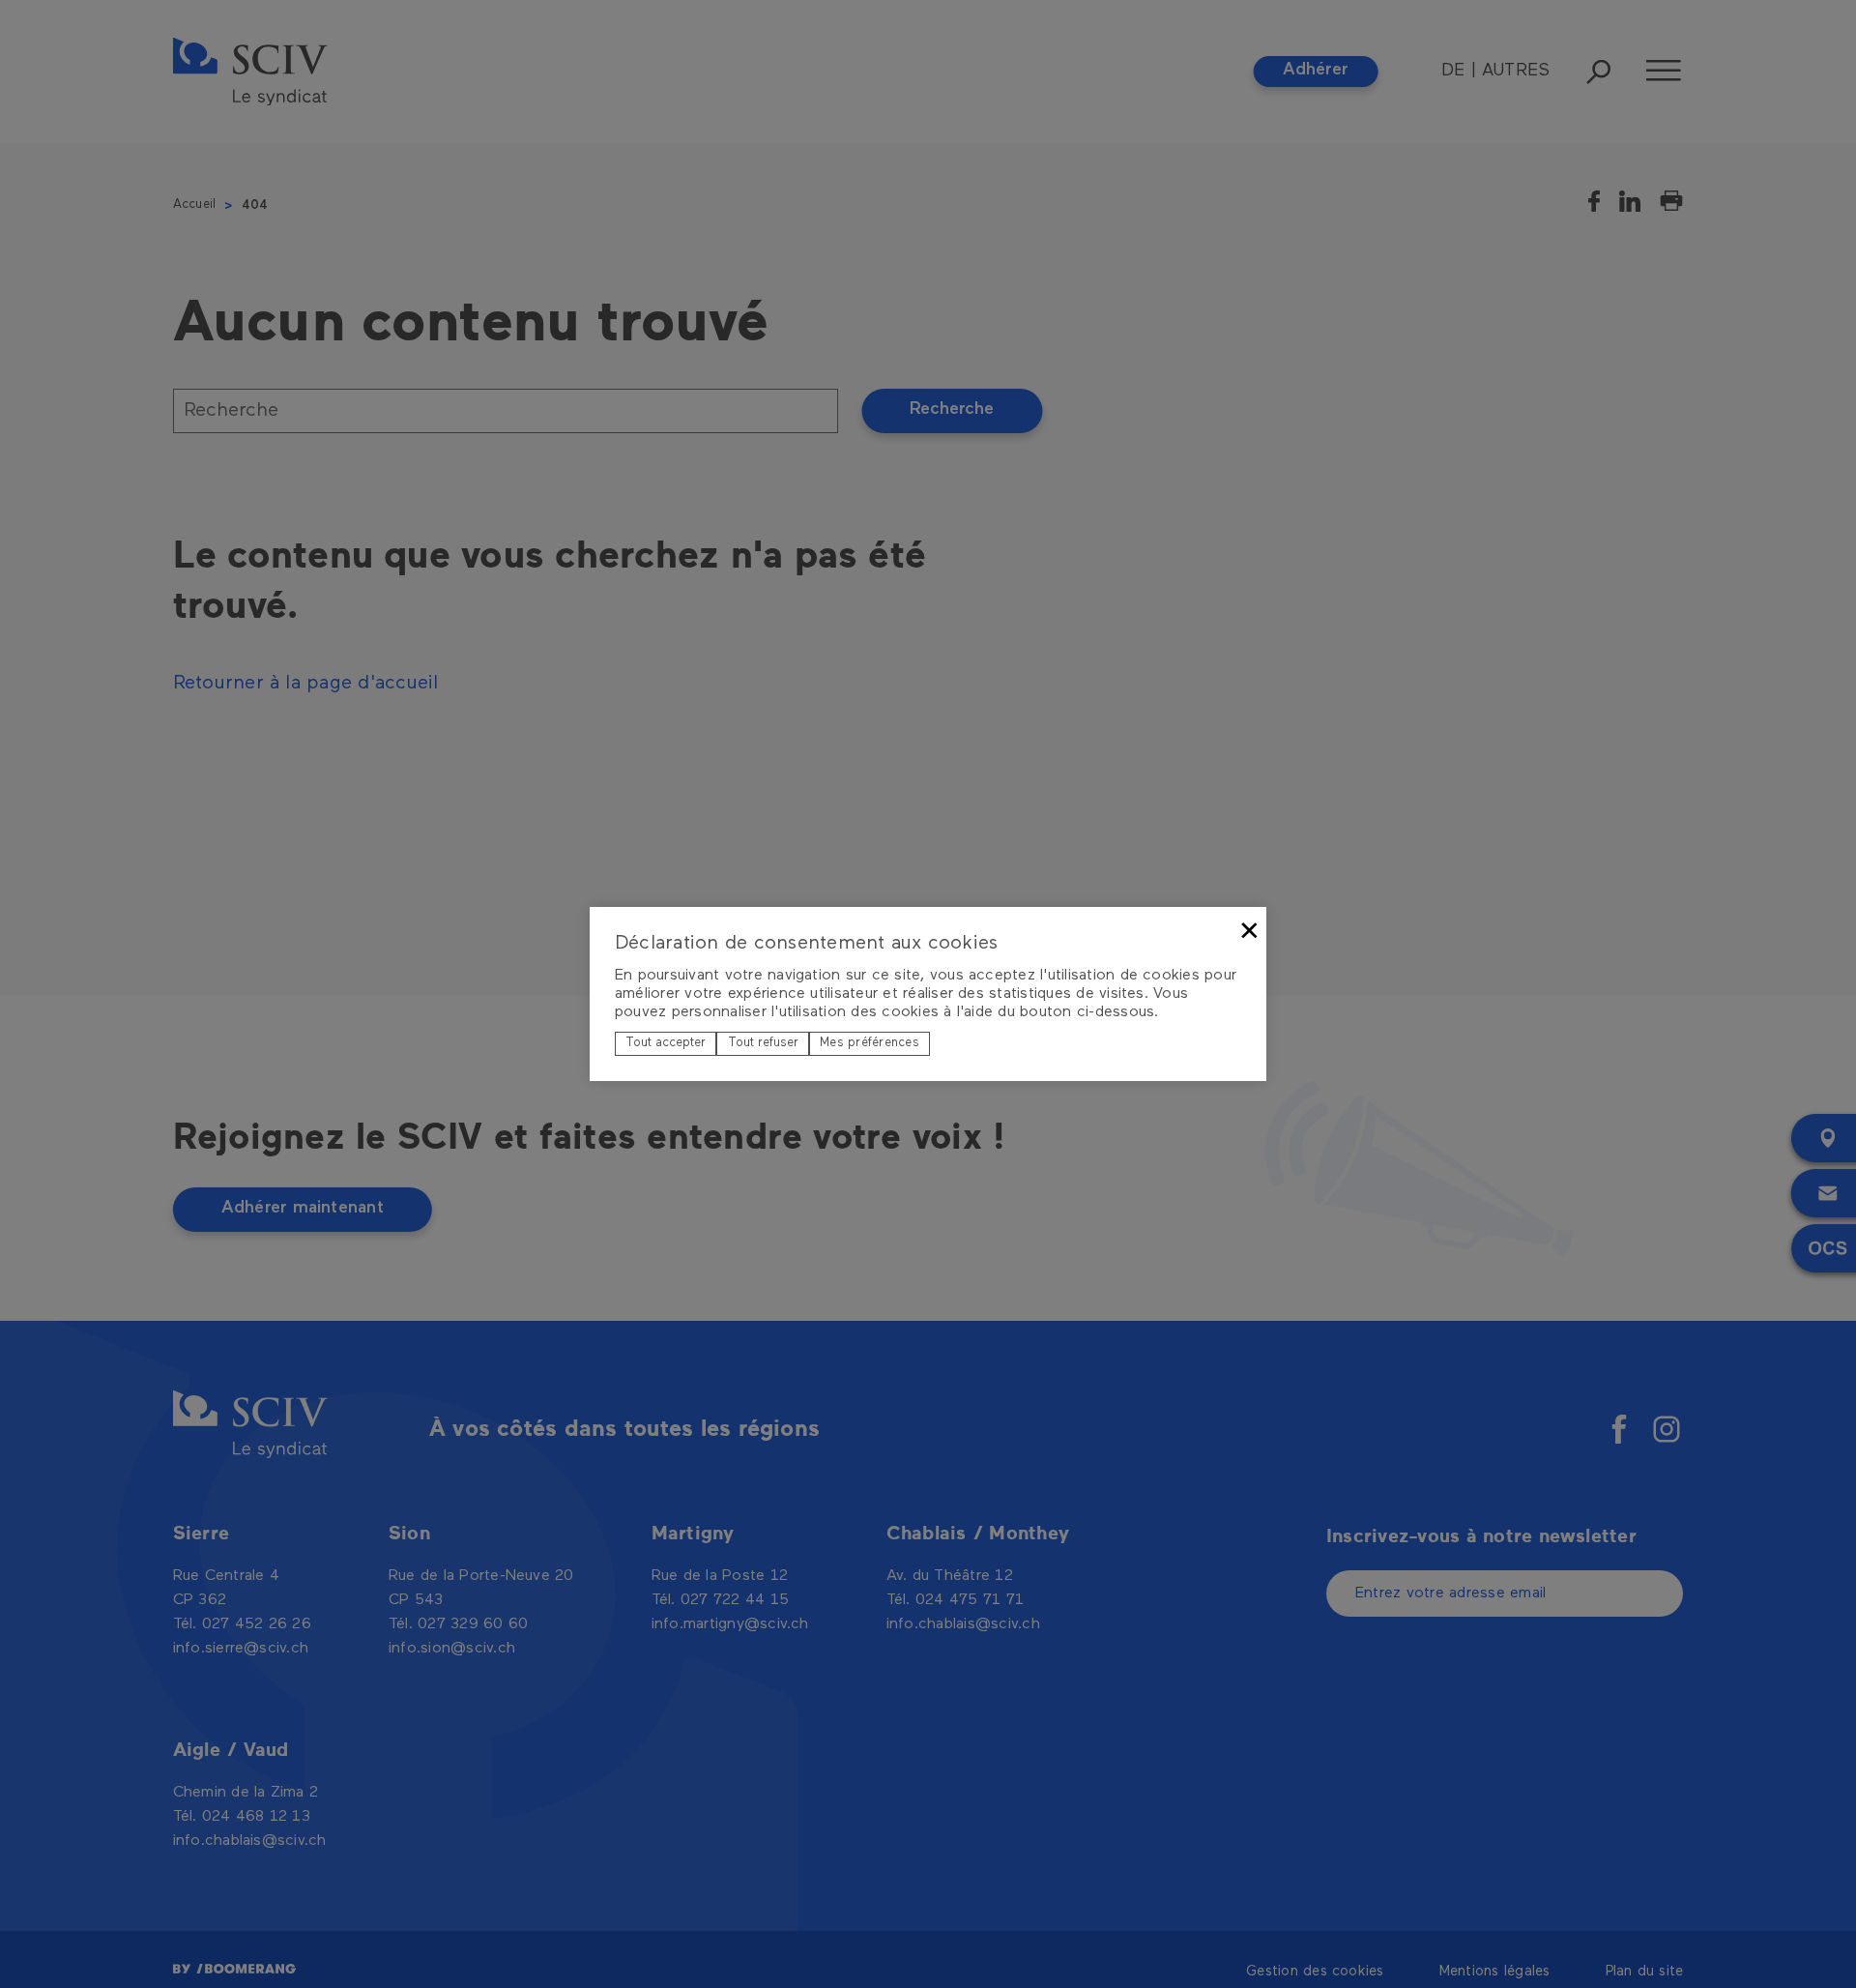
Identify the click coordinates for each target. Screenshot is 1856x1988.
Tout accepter (666, 1043)
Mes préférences (870, 1043)
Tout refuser (763, 1043)
